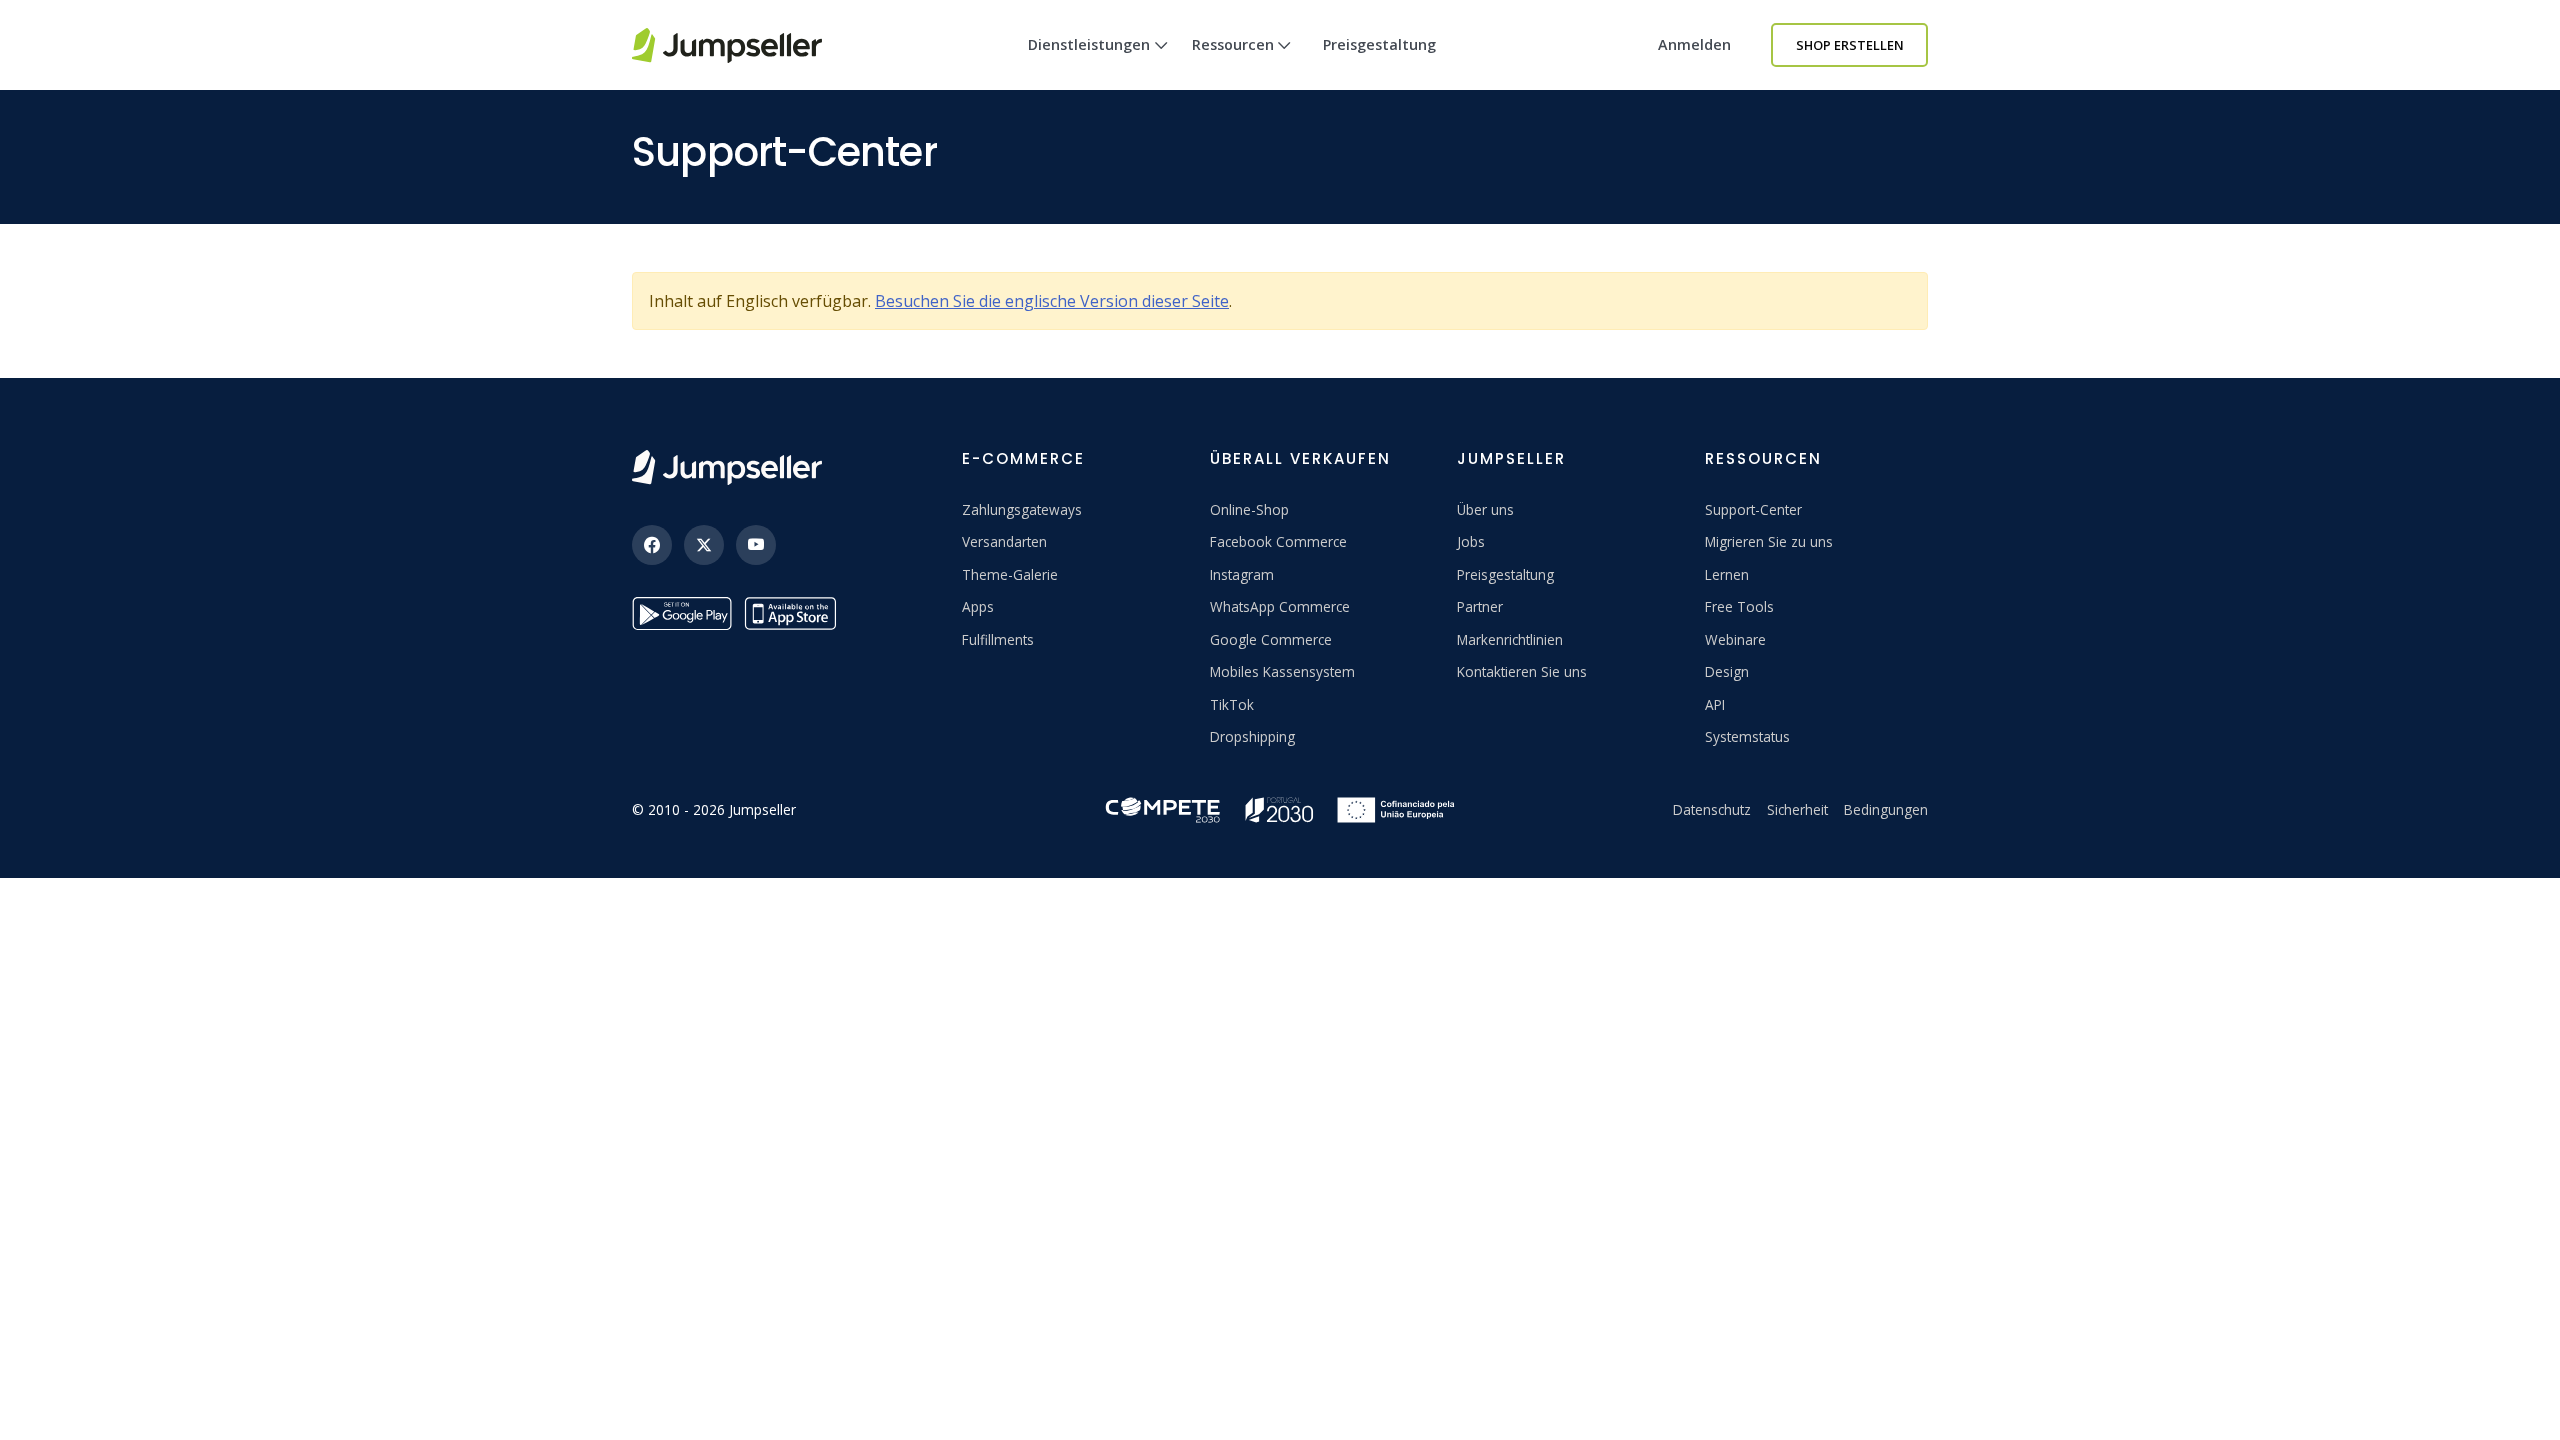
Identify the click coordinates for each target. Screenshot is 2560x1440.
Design (1727, 671)
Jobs (1471, 541)
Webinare (1735, 639)
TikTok (1232, 704)
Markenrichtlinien (1510, 639)
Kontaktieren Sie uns (1522, 671)
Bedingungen (1886, 809)
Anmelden (1694, 44)
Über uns (1485, 509)
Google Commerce (1271, 639)
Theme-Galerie (1010, 574)
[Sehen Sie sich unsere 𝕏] (704, 545)
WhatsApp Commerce (1280, 606)
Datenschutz (1712, 809)
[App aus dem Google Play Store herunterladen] (682, 613)
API (1715, 704)
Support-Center (1753, 509)
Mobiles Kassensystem (1282, 671)
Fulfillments (998, 639)
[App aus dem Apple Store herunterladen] (794, 613)
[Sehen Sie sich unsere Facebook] (652, 545)
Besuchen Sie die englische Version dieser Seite (1052, 301)
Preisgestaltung (1379, 44)
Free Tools (1739, 606)
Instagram (1242, 574)
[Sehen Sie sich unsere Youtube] (756, 545)
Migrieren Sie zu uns (1769, 541)
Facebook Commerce (1278, 541)
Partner (1480, 606)
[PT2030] (1280, 807)
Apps (978, 606)
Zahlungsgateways (1022, 509)
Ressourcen (1233, 44)
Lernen (1727, 574)
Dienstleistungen (1089, 44)
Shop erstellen (1850, 45)
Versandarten (1004, 541)
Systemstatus (1747, 736)
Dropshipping (1252, 736)
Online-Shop (1249, 509)
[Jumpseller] (727, 467)
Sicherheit (1797, 809)
